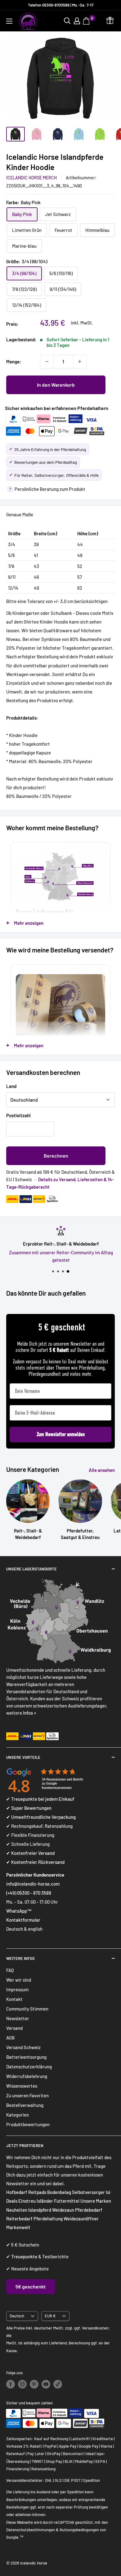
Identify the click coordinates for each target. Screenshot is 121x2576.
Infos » (30, 1713)
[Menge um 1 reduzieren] (47, 362)
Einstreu (27, 2201)
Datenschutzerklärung (29, 2067)
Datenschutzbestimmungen (31, 2530)
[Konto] (77, 21)
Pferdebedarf (89, 2210)
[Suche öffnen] (67, 21)
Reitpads (37, 2192)
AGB (10, 2038)
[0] (87, 21)
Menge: (14, 362)
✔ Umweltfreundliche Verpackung (41, 1817)
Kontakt (14, 1999)
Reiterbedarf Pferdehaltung (34, 2219)
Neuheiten (17, 2210)
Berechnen (56, 1156)
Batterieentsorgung (26, 2057)
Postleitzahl (18, 1115)
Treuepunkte (24, 2256)
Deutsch (17, 2316)
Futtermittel (67, 2201)
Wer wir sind (19, 1980)
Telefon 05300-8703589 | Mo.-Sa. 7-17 (61, 5)
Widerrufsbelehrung (27, 2076)
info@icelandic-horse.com (33, 1884)
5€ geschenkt (31, 2286)
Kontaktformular (23, 1920)
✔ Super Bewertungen (29, 1808)
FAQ (10, 1970)
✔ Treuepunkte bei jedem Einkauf (40, 1799)
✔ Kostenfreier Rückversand (35, 1862)
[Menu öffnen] (9, 21)
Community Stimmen (27, 2009)
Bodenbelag (60, 2192)
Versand (14, 2028)
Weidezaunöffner (81, 2219)
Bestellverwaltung (25, 2105)
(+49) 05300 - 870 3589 (29, 1893)
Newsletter (18, 2018)
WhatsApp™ (19, 1911)
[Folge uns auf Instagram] (22, 2384)
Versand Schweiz (23, 2047)
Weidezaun (64, 2210)
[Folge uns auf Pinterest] (34, 2384)
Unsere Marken (96, 2201)
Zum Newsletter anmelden (61, 1434)
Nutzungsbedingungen (79, 2530)
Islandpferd (40, 2210)
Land (11, 1086)
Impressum (17, 1989)
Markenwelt (18, 2227)
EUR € (50, 2316)
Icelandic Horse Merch (31, 178)
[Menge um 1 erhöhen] (80, 362)
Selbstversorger (88, 2192)
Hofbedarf (17, 2192)
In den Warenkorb (56, 385)
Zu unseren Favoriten (27, 2095)
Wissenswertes (22, 2086)
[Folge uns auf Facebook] (11, 2384)
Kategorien (18, 2115)
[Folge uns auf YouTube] (46, 2384)
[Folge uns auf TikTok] (58, 2384)
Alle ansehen (102, 1470)
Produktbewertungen (28, 2124)
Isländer (45, 2201)
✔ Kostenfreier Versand (30, 1853)
